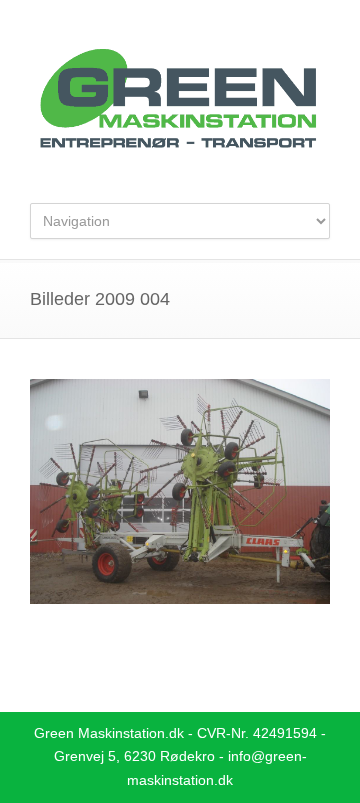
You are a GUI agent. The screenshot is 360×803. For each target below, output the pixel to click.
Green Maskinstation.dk (109, 733)
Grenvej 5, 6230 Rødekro (134, 756)
